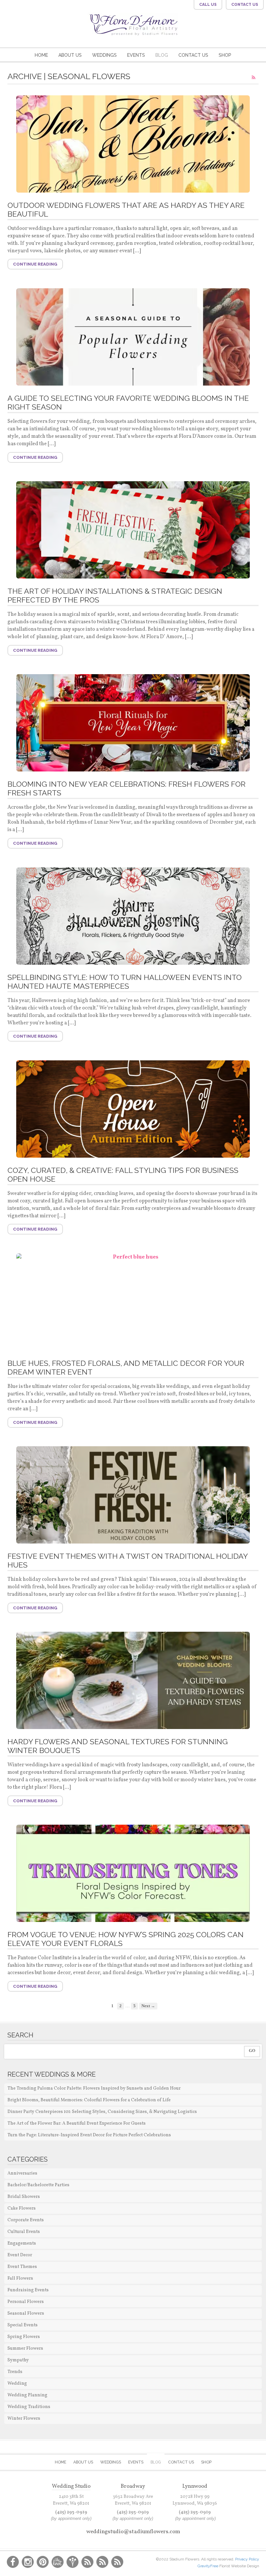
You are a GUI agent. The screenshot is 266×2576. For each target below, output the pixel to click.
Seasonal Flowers (26, 2314)
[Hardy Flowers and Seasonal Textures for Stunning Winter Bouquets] (133, 1680)
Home (41, 55)
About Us (70, 55)
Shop (225, 55)
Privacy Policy (247, 2559)
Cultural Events (24, 2232)
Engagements (22, 2243)
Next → (148, 2006)
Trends (15, 2372)
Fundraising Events (28, 2290)
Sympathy (18, 2360)
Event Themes (22, 2267)
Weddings (104, 55)
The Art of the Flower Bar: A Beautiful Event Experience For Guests (77, 2123)
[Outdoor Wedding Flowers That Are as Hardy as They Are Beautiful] (133, 144)
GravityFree (208, 2566)
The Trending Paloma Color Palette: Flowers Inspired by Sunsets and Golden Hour (94, 2088)
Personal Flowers (26, 2302)
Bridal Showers (24, 2197)
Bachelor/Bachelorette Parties (38, 2185)
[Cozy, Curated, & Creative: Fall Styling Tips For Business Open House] (133, 1109)
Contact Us (193, 55)
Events (136, 55)
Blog (162, 55)
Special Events (23, 2325)
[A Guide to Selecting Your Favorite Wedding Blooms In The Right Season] (133, 337)
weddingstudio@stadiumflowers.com (133, 2532)
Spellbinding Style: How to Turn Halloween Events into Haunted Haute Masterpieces (125, 982)
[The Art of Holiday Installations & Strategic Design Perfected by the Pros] (133, 530)
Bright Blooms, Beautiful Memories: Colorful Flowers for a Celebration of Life (89, 2100)
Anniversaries (22, 2173)
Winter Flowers (24, 2419)
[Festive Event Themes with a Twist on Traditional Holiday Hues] (133, 1495)
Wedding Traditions (29, 2407)
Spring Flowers (24, 2337)
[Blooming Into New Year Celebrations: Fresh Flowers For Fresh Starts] (133, 723)
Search (20, 2035)
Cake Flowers (22, 2208)
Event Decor (20, 2255)
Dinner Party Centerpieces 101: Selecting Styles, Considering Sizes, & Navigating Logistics (102, 2112)
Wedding (17, 2384)
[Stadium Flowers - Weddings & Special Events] (133, 32)
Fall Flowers (20, 2278)
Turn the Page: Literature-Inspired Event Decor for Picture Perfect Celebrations (89, 2135)
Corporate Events (26, 2220)
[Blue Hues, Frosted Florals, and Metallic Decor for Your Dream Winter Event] (133, 1302)
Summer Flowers (25, 2349)
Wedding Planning (27, 2395)
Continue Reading (35, 264)
